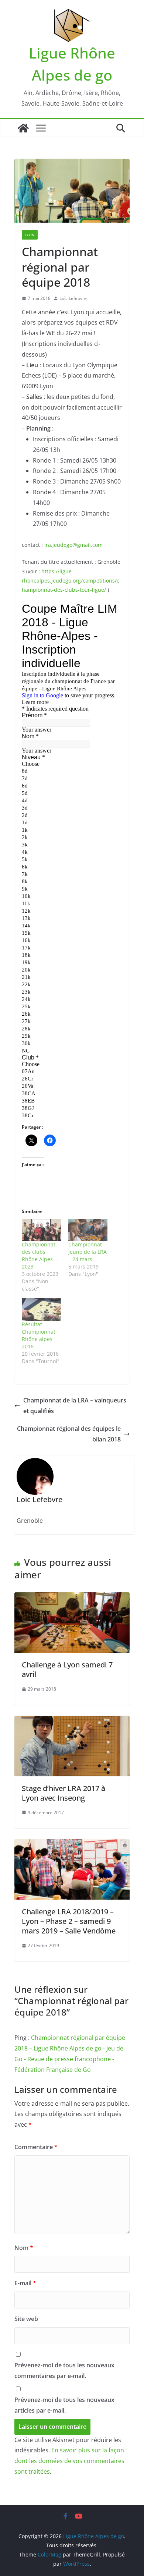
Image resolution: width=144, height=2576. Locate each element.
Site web (26, 2319)
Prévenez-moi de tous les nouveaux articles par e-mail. (64, 2405)
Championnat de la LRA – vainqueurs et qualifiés (75, 1406)
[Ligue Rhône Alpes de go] (23, 128)
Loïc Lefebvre (73, 298)
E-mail (25, 2283)
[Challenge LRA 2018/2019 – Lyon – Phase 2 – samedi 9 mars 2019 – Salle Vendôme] (72, 1844)
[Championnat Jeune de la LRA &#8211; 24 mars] (88, 1230)
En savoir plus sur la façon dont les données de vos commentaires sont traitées (69, 2461)
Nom (24, 2248)
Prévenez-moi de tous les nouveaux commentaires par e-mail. (64, 2370)
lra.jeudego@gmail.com (73, 545)
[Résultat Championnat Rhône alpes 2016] (41, 1310)
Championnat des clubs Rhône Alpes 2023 (39, 1255)
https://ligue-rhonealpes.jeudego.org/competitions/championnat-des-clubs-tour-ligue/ (71, 581)
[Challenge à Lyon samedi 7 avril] (72, 1597)
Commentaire (36, 2147)
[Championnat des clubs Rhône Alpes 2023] (41, 1230)
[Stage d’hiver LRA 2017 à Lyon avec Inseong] (72, 1721)
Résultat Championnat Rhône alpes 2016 (39, 1335)
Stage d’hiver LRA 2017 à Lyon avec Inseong (64, 1793)
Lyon (30, 235)
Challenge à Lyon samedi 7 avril (67, 1669)
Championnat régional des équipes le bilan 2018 (69, 1434)
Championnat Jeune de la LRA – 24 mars (88, 1252)
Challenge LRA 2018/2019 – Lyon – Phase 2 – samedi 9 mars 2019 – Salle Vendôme (69, 1921)
